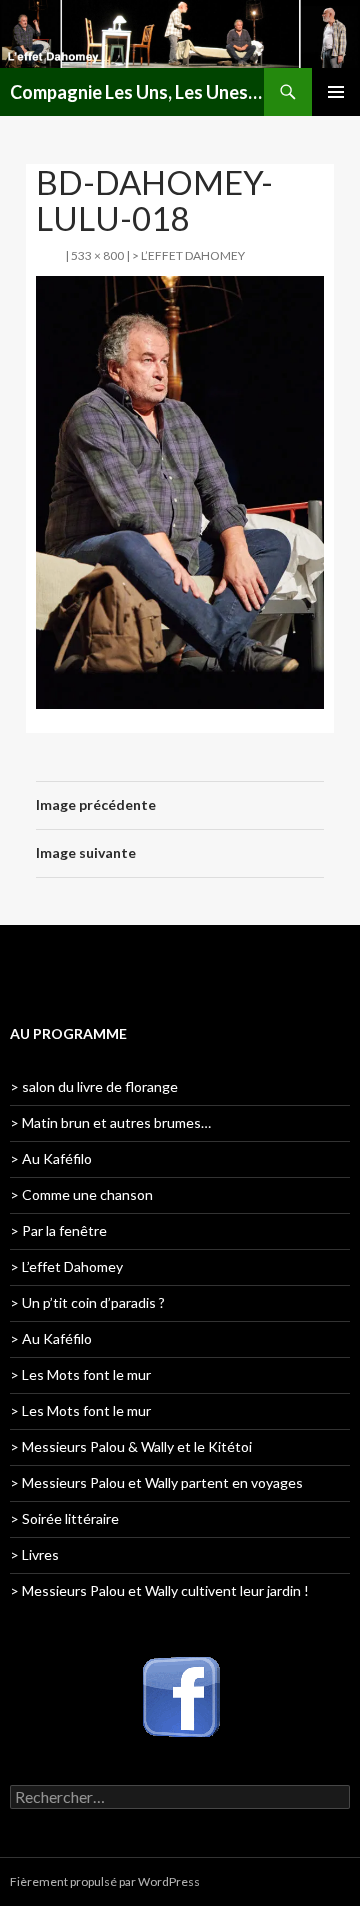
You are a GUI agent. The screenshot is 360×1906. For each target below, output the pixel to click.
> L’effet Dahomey (188, 255)
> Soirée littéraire (64, 1518)
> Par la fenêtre (58, 1230)
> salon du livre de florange (94, 1086)
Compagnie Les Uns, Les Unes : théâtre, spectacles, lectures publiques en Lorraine (137, 92)
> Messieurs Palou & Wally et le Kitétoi (131, 1446)
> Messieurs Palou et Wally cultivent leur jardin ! (159, 1590)
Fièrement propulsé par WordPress (105, 1881)
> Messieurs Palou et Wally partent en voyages (156, 1482)
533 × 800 (97, 255)
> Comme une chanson (81, 1194)
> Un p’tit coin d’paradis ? (87, 1302)
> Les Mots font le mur (80, 1374)
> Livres (34, 1554)
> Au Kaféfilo (51, 1158)
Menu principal (336, 92)
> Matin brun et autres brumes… (110, 1122)
